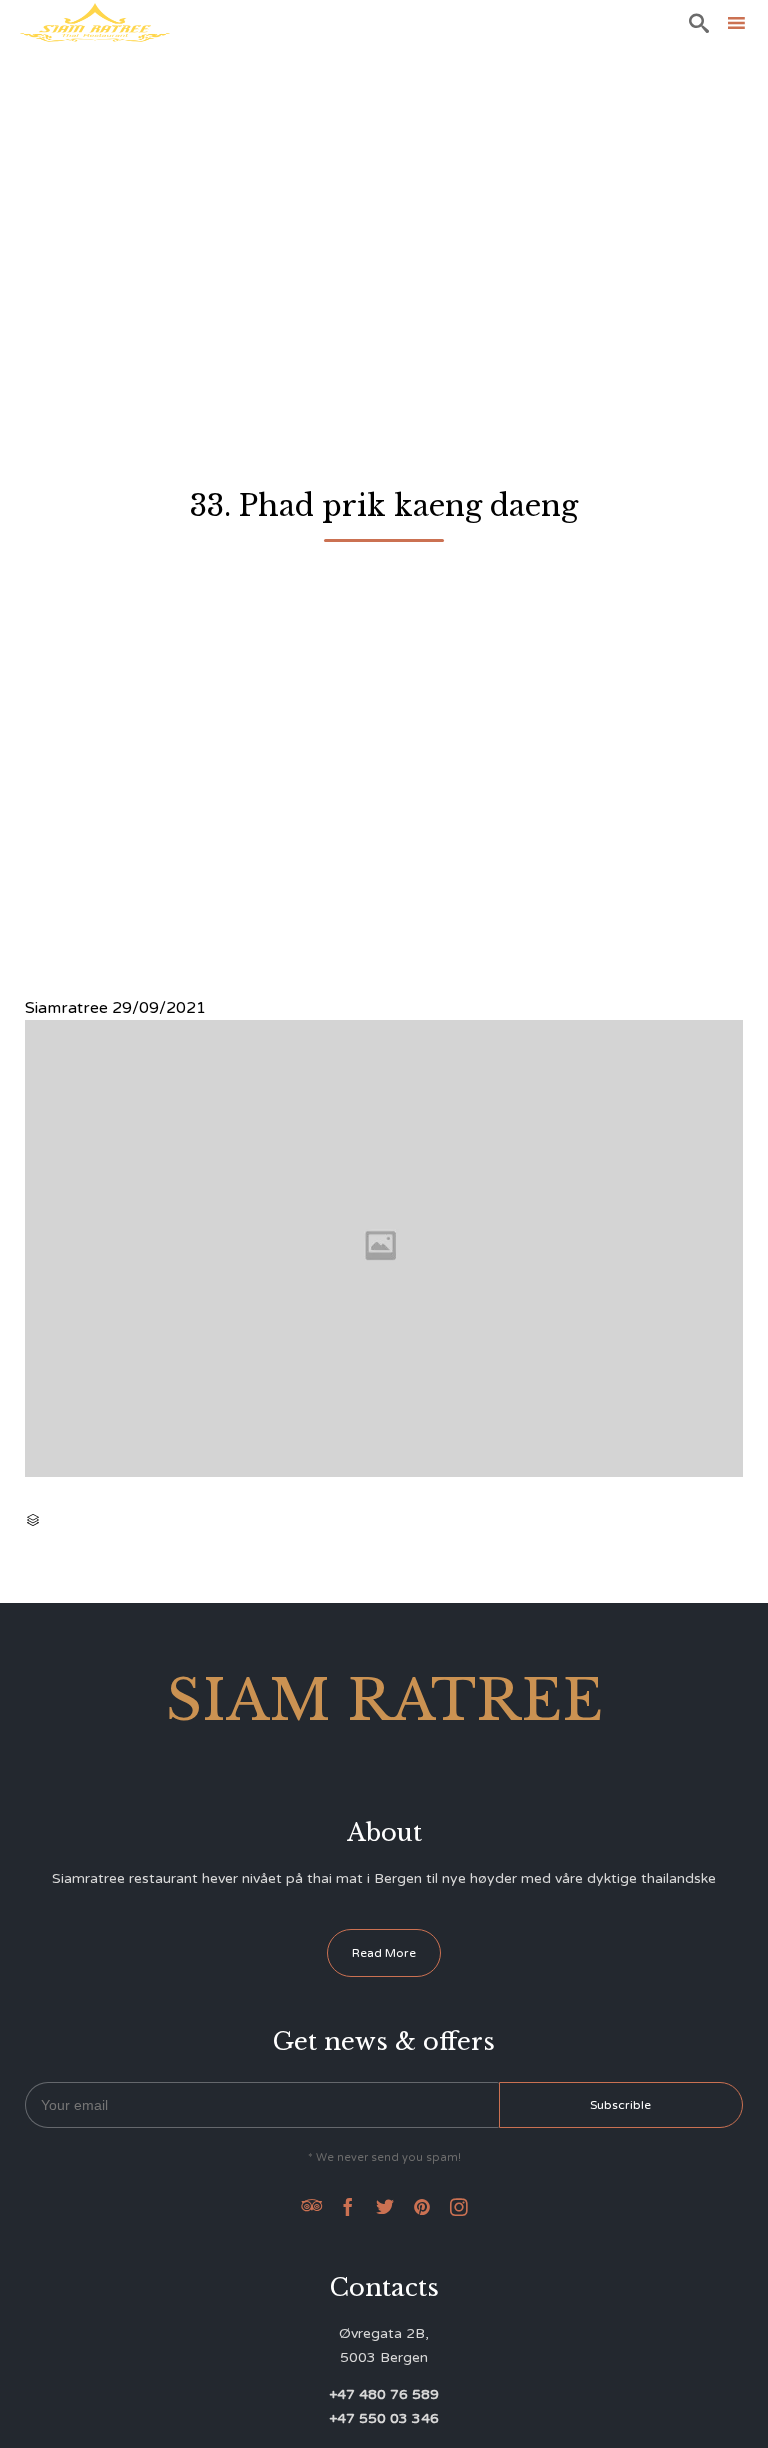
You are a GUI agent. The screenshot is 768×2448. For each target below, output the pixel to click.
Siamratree (66, 1008)
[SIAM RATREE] (95, 22)
